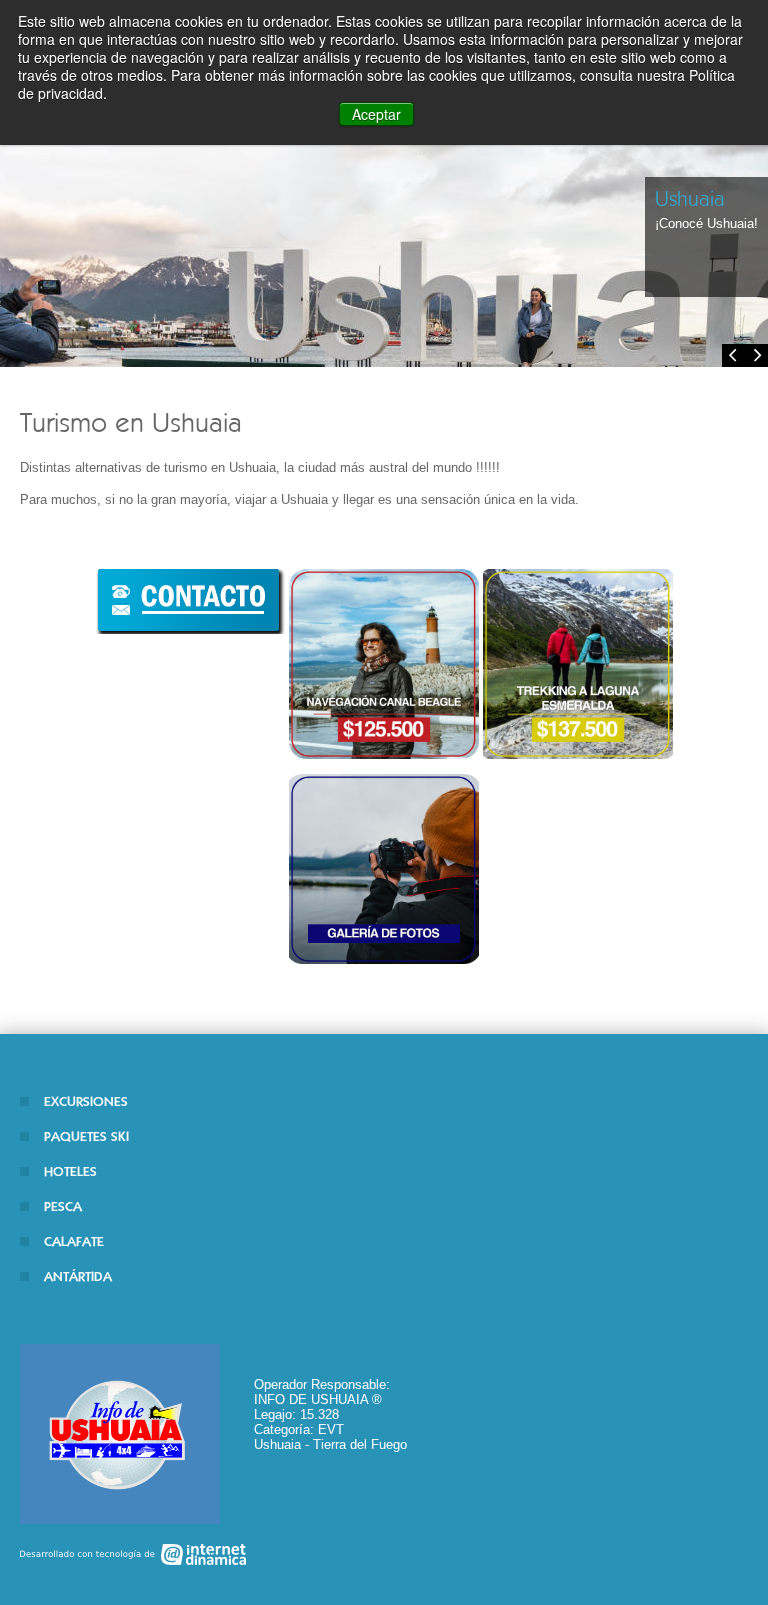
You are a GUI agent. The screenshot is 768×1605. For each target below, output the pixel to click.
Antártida (78, 1276)
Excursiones (86, 1101)
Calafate (74, 1241)
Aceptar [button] (376, 114)
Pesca (63, 1206)
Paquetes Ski (86, 1136)
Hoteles (70, 1171)
